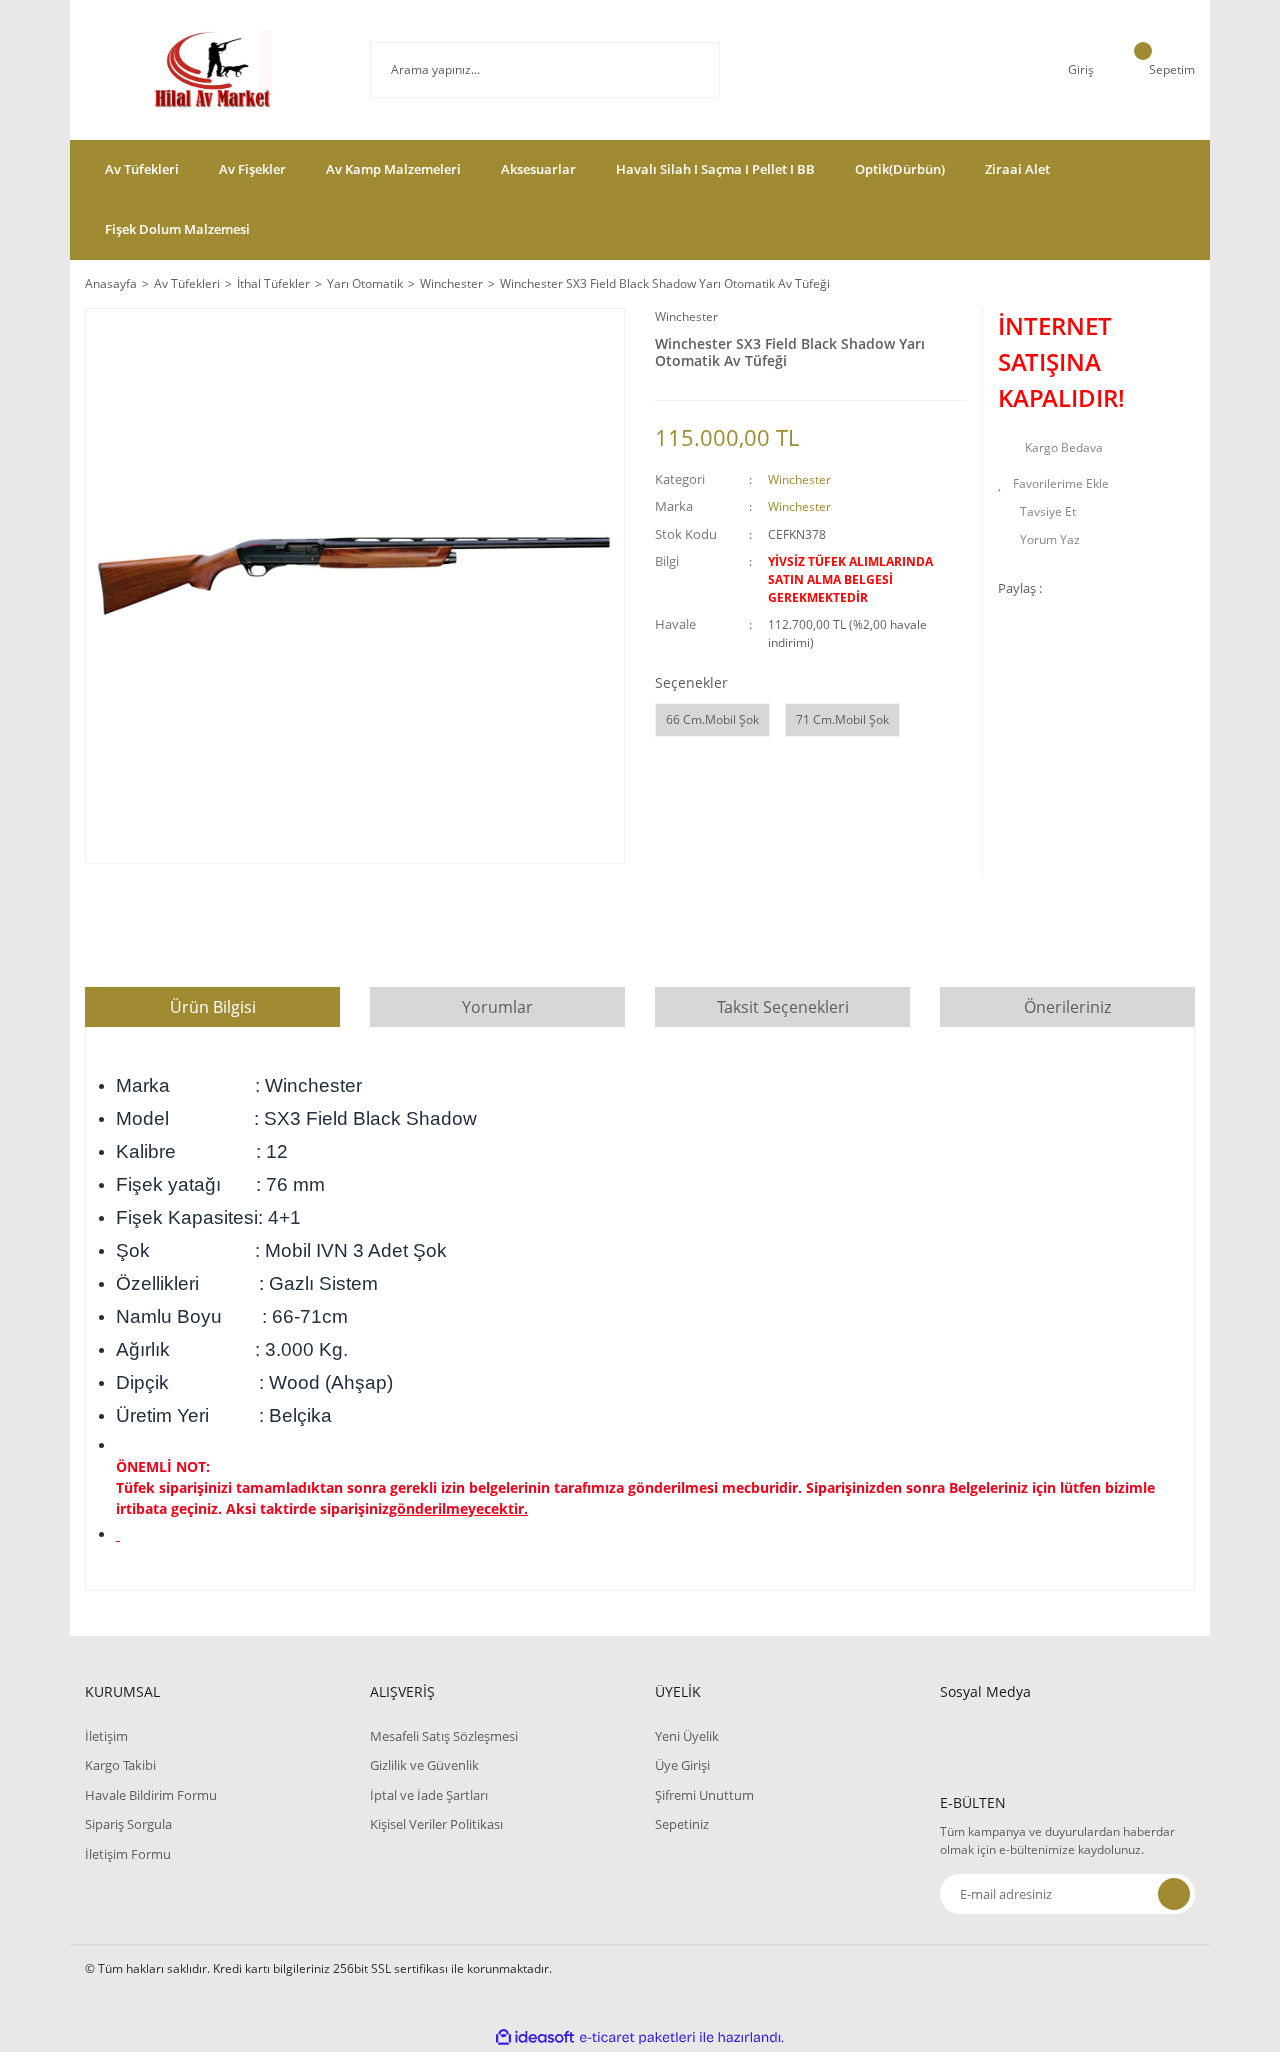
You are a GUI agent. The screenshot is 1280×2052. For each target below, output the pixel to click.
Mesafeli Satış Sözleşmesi (444, 1736)
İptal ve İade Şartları (429, 1795)
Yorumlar (497, 1007)
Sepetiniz (682, 1824)
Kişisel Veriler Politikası (436, 1824)
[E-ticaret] (637, 2038)
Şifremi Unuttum (704, 1795)
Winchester (686, 316)
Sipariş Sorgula (128, 1824)
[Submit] (1174, 1894)
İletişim (106, 1736)
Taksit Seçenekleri (783, 1007)
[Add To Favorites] (1096, 484)
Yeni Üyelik (687, 1736)
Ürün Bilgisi (213, 1007)
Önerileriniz (1067, 1007)
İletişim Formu (128, 1854)
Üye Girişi (682, 1765)
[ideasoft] (535, 2037)
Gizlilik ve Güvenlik (424, 1765)
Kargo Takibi (120, 1765)
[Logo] (212, 70)
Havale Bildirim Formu (151, 1795)
